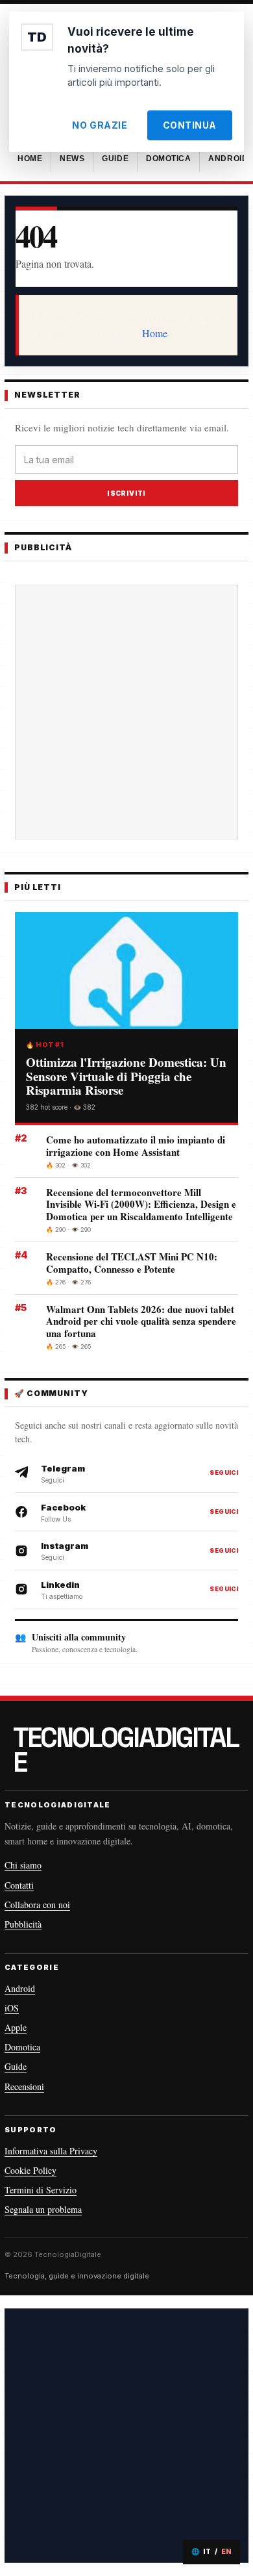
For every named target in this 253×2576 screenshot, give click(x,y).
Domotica (22, 2047)
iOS (12, 2008)
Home (155, 333)
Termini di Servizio (41, 2190)
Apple (16, 2027)
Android (20, 1988)
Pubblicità (23, 1924)
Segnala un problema (43, 2209)
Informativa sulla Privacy (51, 2151)
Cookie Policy (30, 2170)
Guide (16, 2066)
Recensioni (24, 2086)
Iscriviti (126, 493)
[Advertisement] (126, 712)
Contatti (19, 1885)
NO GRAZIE (100, 125)
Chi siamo (23, 1865)
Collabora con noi (37, 1905)
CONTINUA (190, 125)
